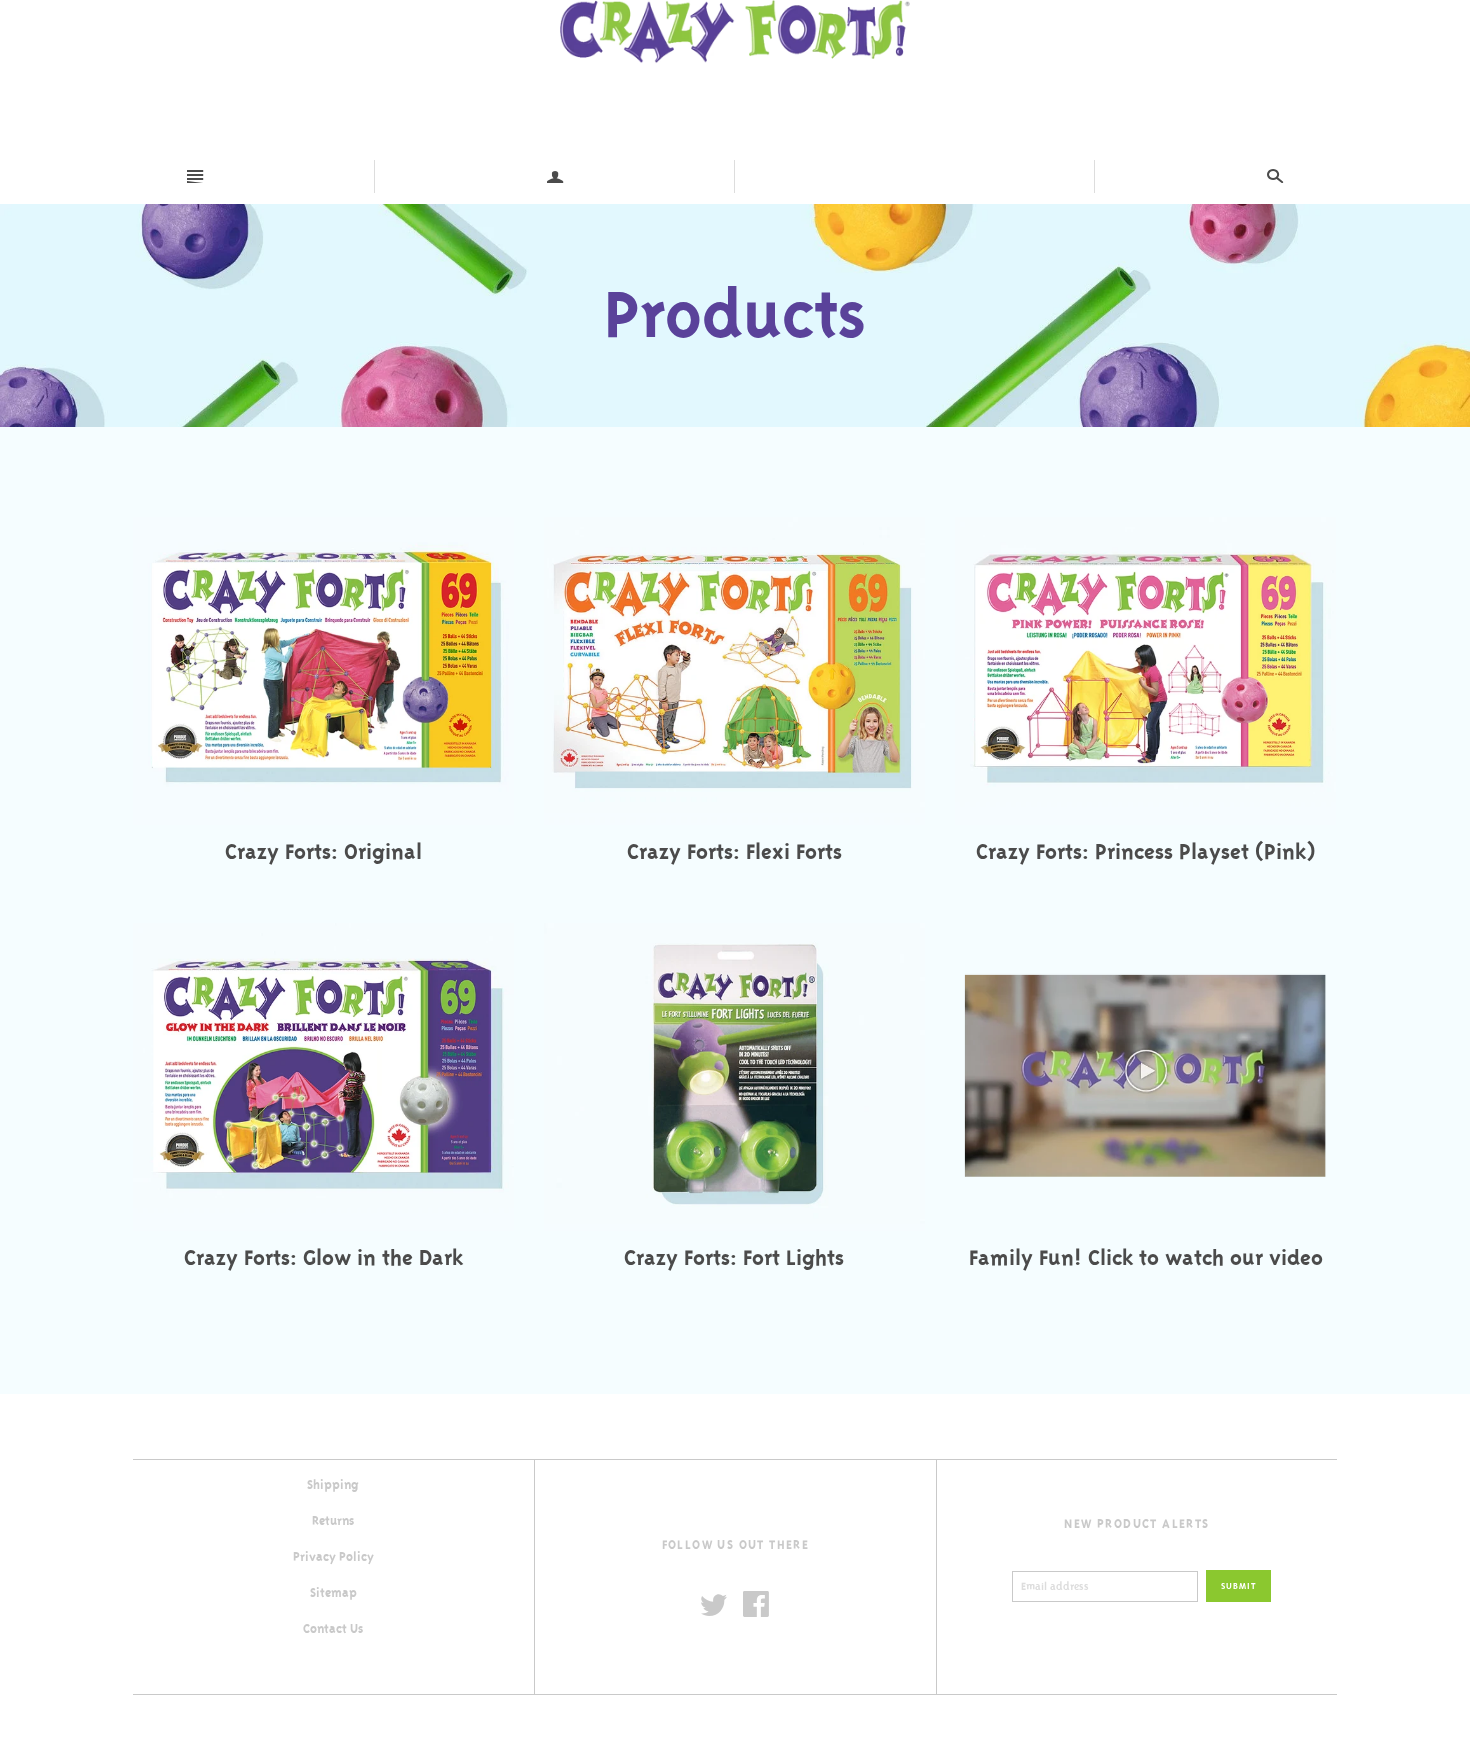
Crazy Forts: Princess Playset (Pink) (1145, 851)
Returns (333, 1521)
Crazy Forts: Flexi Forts (734, 851)
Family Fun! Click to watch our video (1146, 1257)
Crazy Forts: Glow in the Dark (323, 1257)
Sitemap (333, 1593)
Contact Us (333, 1629)
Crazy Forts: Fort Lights (734, 1257)
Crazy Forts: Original (323, 851)
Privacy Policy (333, 1557)
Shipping (333, 1485)
